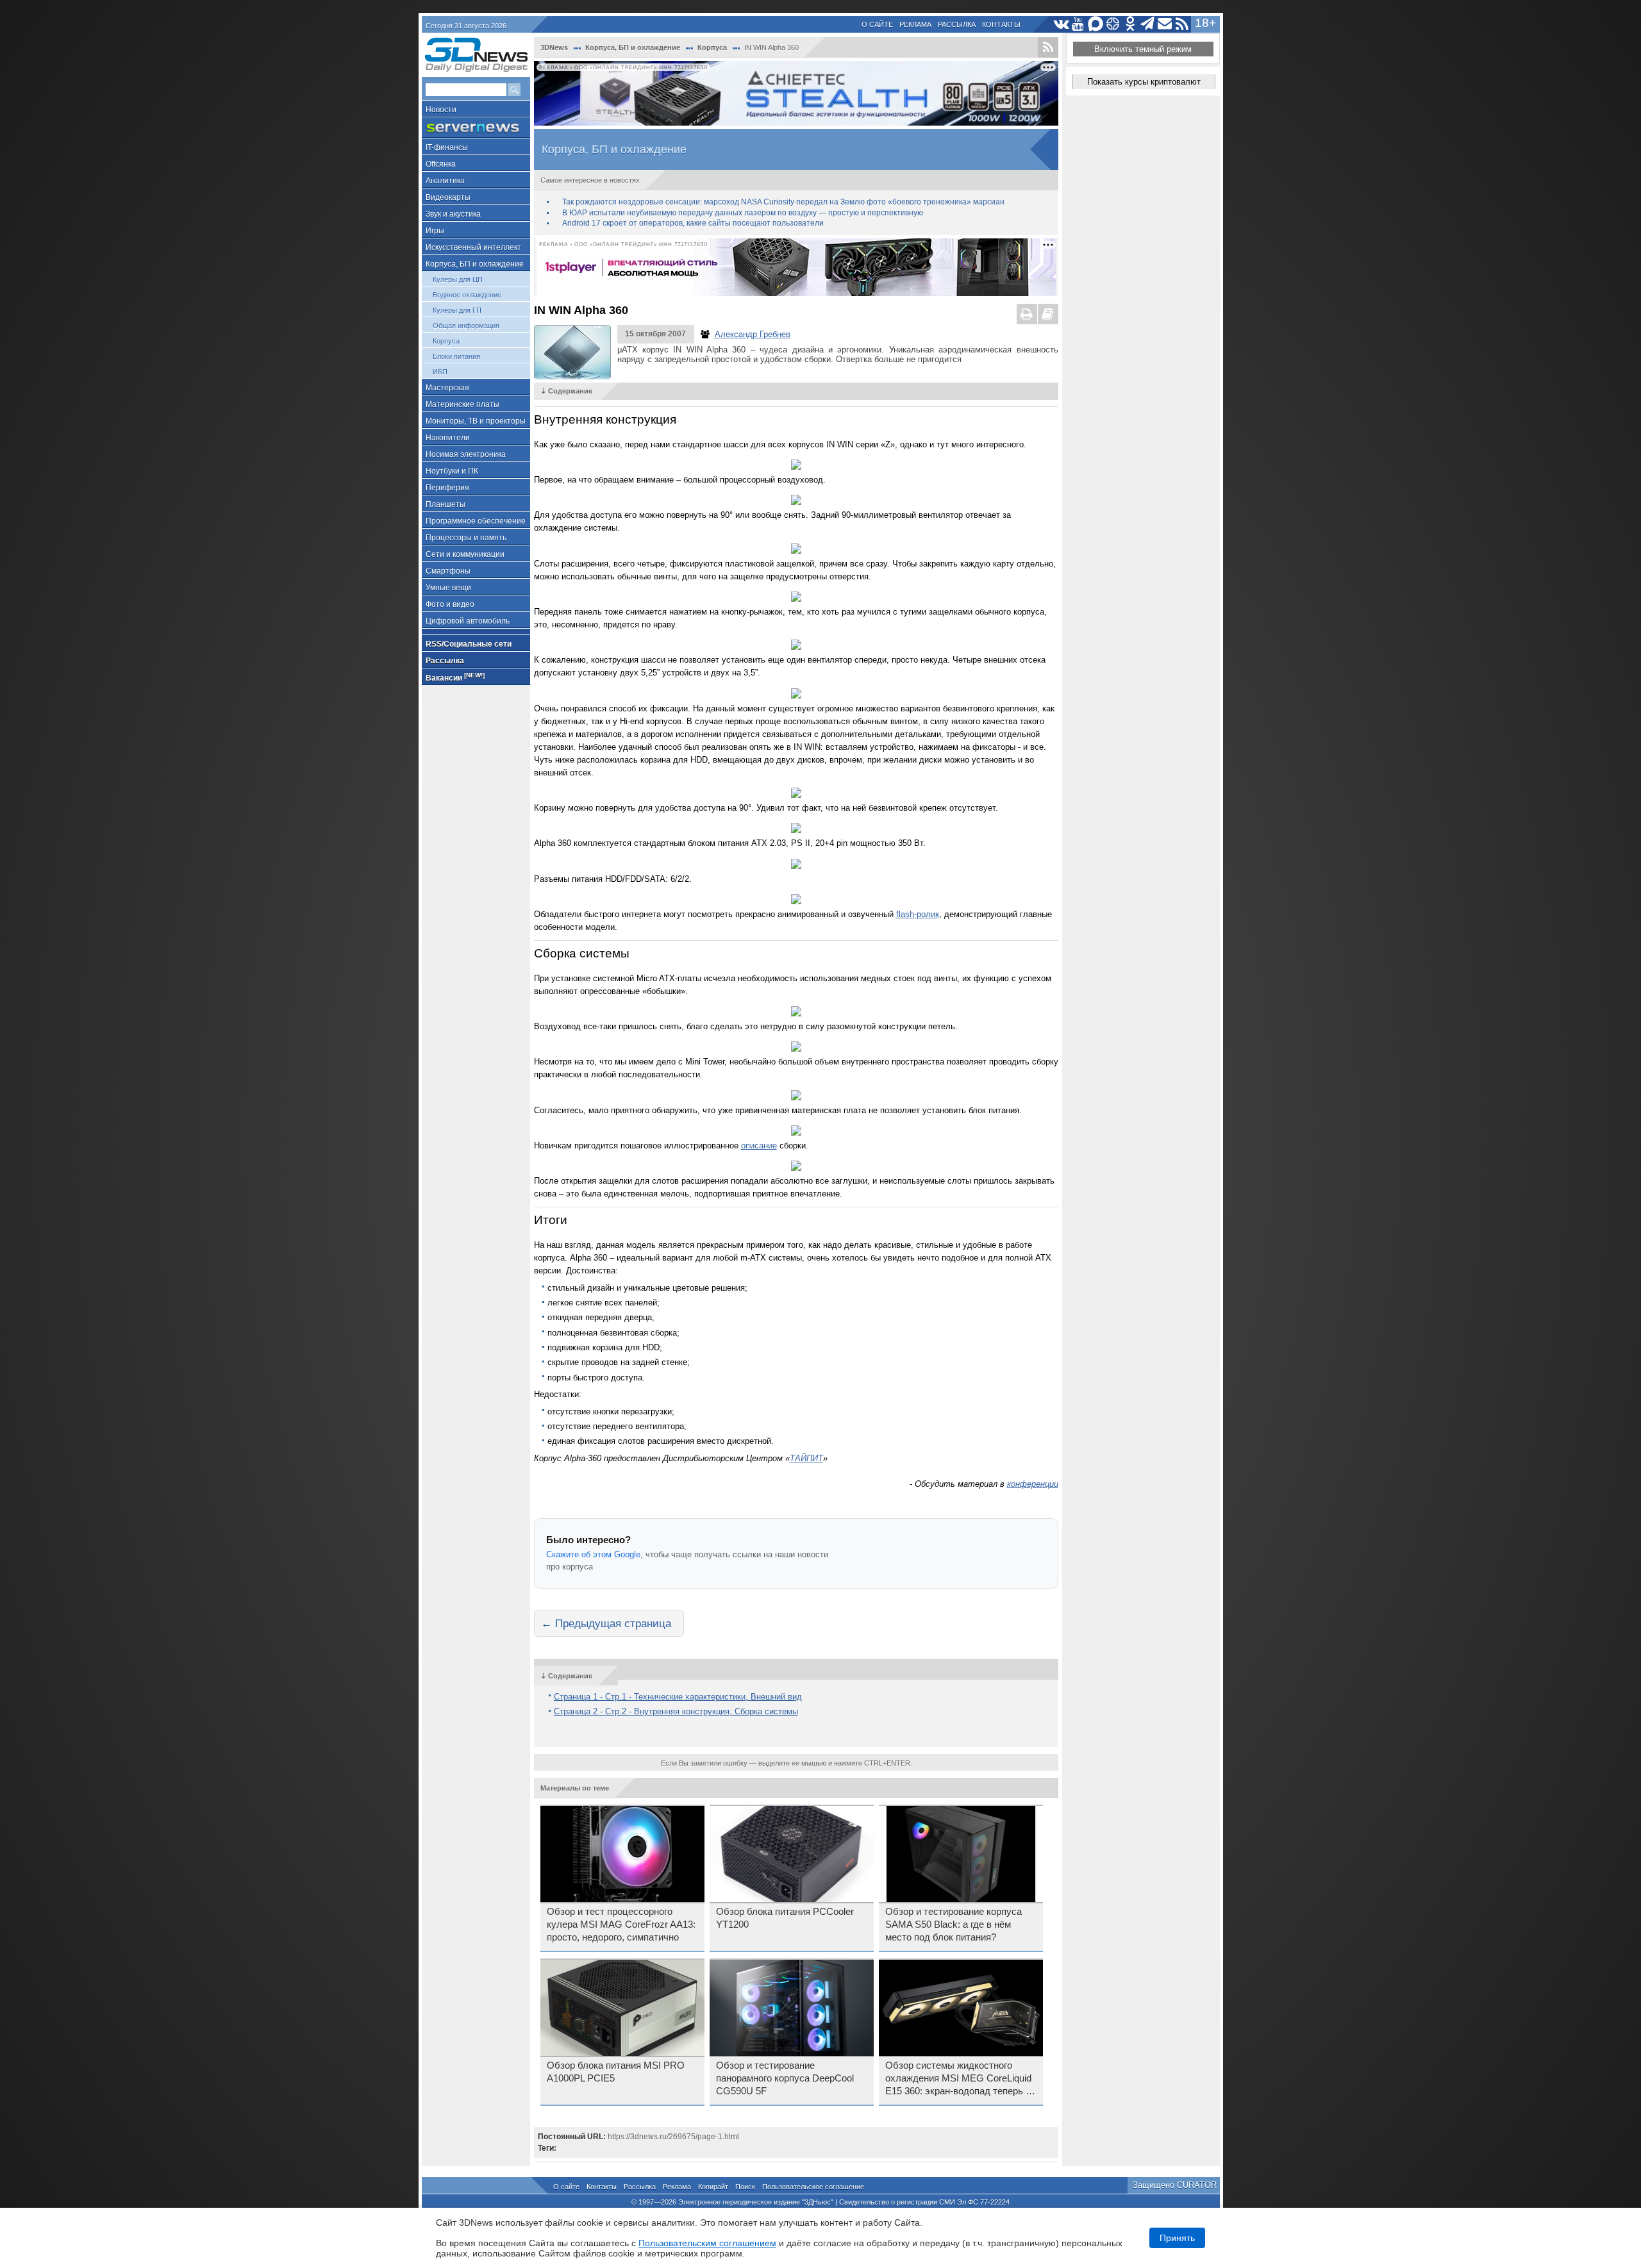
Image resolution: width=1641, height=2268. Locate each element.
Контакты (1001, 24)
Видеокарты (448, 197)
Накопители (448, 438)
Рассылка (957, 24)
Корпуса (446, 341)
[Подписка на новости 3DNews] (1165, 24)
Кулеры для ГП (457, 310)
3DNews (554, 47)
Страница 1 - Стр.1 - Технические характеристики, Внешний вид (678, 1697)
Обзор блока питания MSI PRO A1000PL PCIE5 (616, 2072)
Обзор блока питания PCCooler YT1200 (785, 1918)
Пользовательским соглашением (707, 2243)
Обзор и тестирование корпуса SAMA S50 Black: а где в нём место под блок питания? (954, 1924)
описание (759, 1146)
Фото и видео (450, 604)
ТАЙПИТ (806, 1458)
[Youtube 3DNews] (1079, 24)
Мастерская (447, 388)
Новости (441, 110)
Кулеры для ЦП (458, 279)
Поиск (745, 2187)
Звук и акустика (453, 214)
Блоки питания (456, 356)
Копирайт (713, 2187)
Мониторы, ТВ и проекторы (476, 421)
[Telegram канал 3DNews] (1148, 24)
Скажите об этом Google (593, 1554)
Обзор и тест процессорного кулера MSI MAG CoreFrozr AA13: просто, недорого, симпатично (621, 1924)
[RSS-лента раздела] (1048, 47)
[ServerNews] (476, 128)
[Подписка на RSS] (1182, 24)
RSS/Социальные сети (469, 644)
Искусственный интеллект (473, 247)
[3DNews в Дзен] (1113, 24)
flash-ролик (918, 914)
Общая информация (466, 326)
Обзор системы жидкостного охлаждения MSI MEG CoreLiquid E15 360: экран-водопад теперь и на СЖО (958, 2079)
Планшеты (446, 504)
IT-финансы (447, 147)
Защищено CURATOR (1175, 2185)
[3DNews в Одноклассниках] (1130, 24)
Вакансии (455, 677)
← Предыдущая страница (606, 1623)
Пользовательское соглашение (813, 2187)
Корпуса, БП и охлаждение (475, 264)
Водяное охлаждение (467, 295)
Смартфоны (448, 571)
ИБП (440, 372)
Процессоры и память (466, 538)
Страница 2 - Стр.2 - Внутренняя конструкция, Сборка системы (676, 1711)
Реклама (915, 24)
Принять (1177, 2238)
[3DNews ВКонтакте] (1061, 24)
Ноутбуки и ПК (452, 471)
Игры (435, 231)
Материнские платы (462, 404)
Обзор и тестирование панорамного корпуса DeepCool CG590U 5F (785, 2078)
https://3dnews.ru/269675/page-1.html (673, 2137)
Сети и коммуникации (465, 554)
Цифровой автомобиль (468, 621)
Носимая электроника (466, 454)
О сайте (877, 24)
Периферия (447, 488)
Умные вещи (448, 588)
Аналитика (445, 181)
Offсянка (441, 164)
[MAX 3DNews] (1096, 24)
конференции (1033, 1484)
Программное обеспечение (476, 521)
